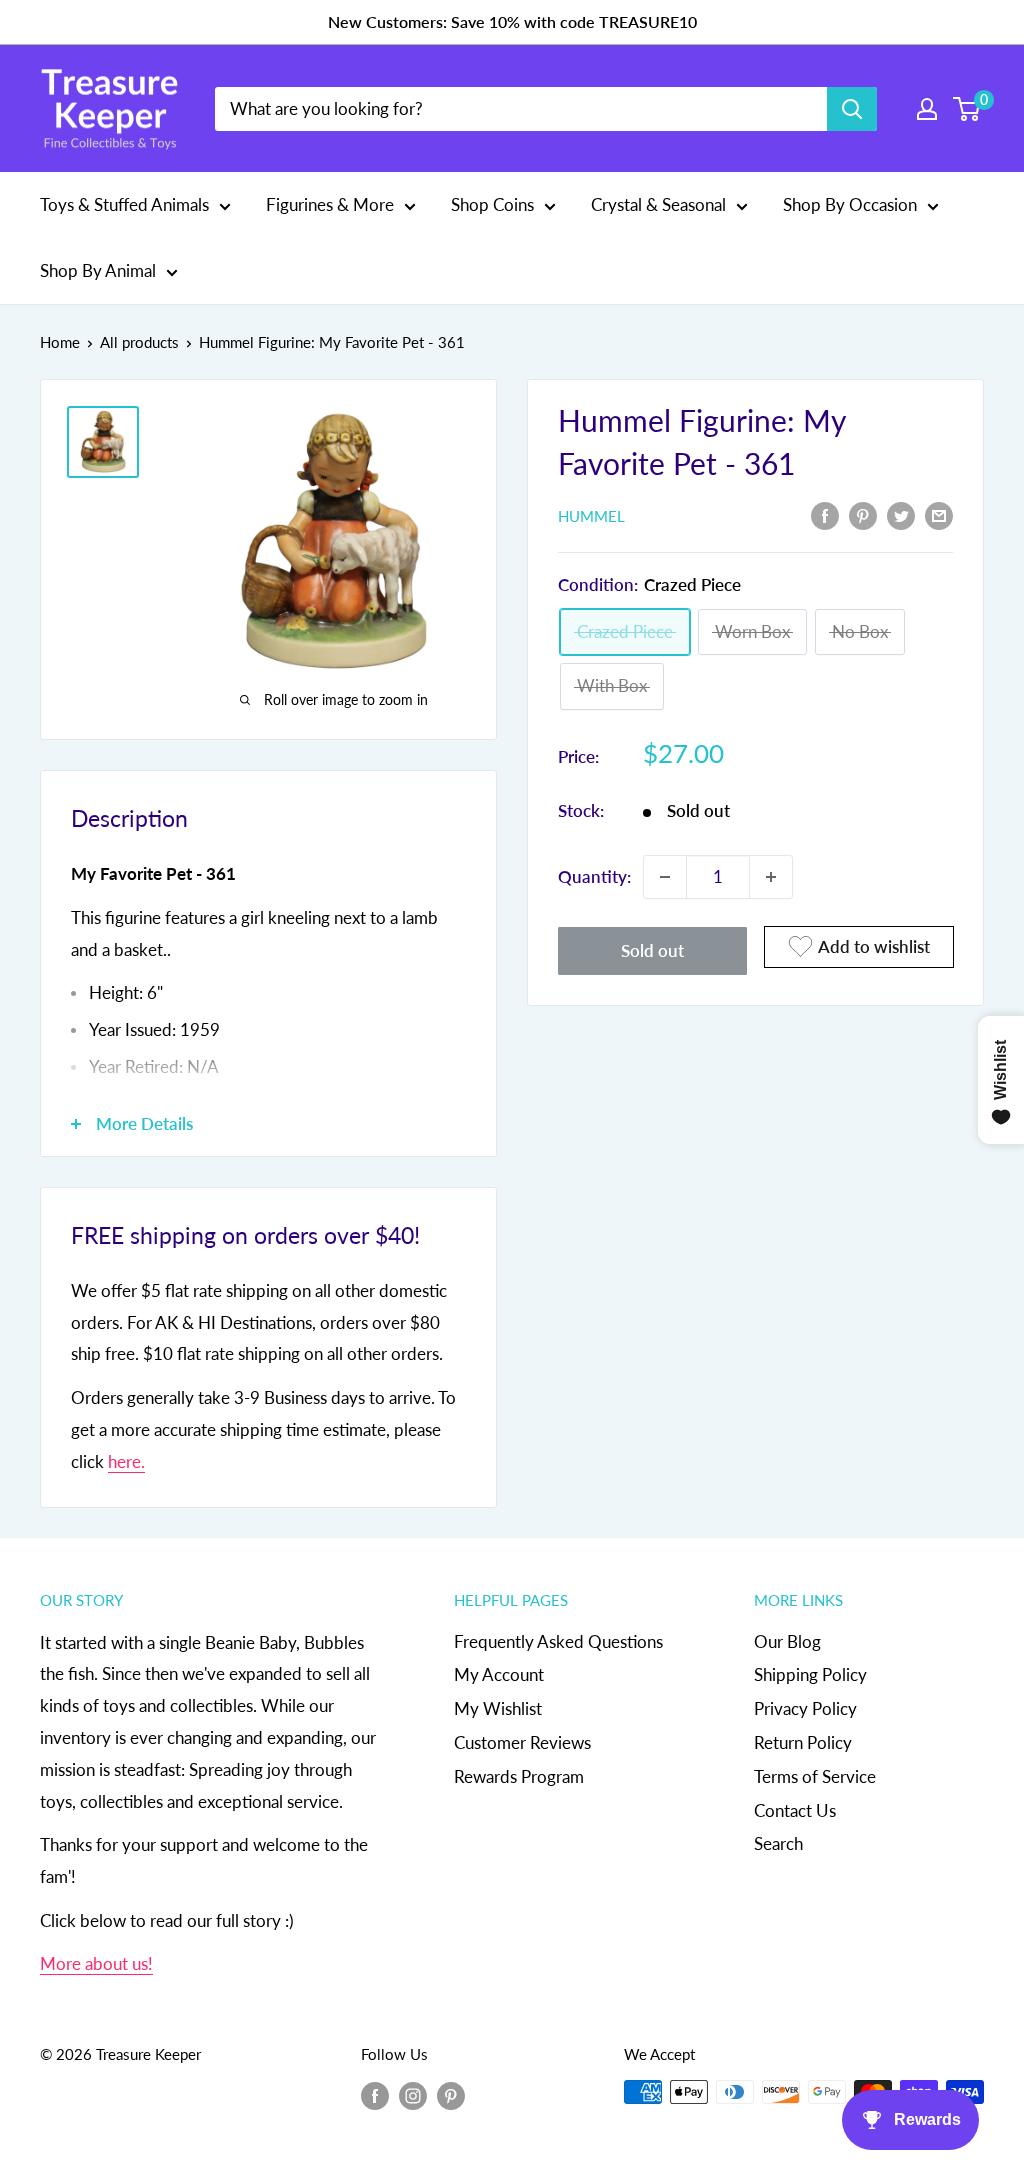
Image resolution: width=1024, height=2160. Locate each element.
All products (139, 342)
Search (778, 1843)
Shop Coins (492, 204)
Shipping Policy (810, 1674)
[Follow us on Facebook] (375, 2095)
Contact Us (795, 1810)
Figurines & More (330, 204)
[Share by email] (939, 514)
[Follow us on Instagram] (413, 2095)
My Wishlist (498, 1708)
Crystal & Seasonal (658, 204)
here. (126, 1461)
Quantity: (594, 876)
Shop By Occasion (850, 204)
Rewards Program (519, 1776)
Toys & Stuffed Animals (124, 204)
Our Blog (787, 1641)
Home (60, 342)
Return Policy (803, 1742)
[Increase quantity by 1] (771, 877)
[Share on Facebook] (825, 514)
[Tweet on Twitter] (901, 514)
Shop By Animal (98, 270)
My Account (499, 1674)
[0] (967, 109)
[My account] (927, 109)
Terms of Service (815, 1776)
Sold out (652, 950)
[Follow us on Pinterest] (451, 2095)
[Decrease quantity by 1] (665, 877)
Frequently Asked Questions (558, 1641)
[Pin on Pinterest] (863, 514)
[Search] (852, 109)
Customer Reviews (522, 1742)
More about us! (96, 1963)
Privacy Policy (805, 1708)
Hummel (591, 516)
